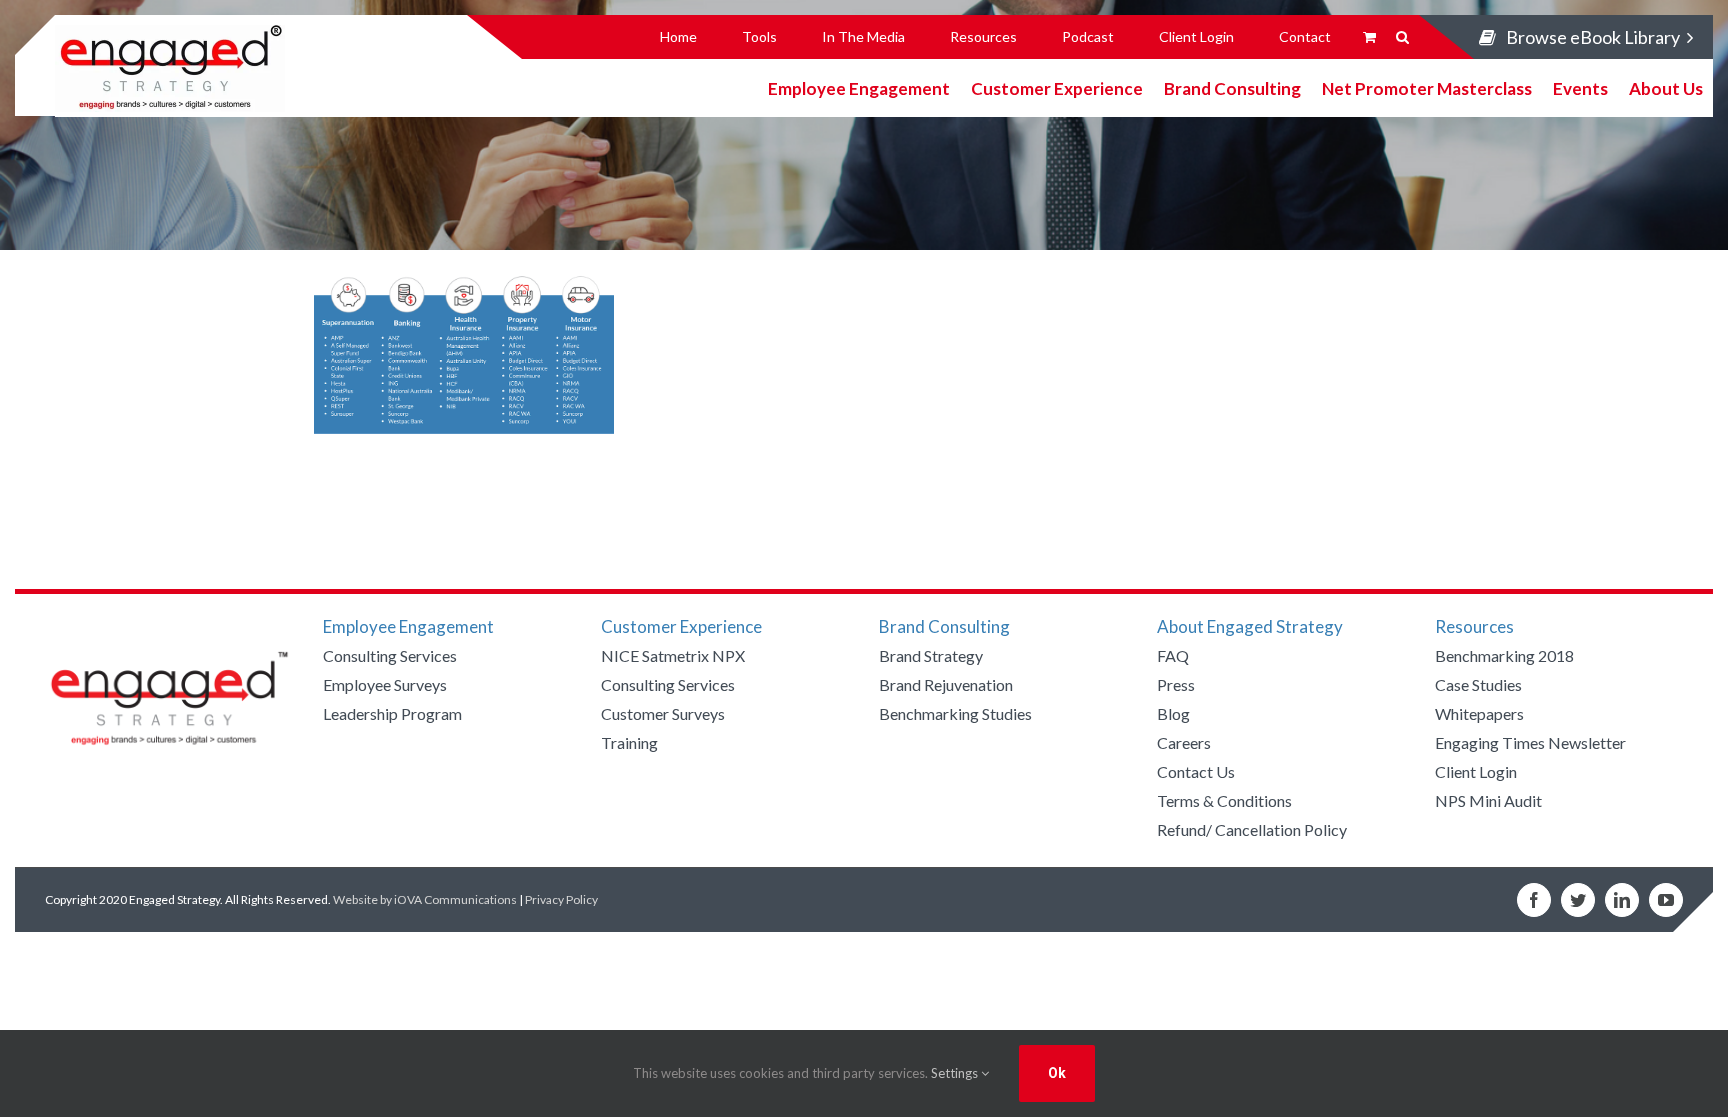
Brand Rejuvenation (946, 684)
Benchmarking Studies (955, 713)
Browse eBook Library (1593, 37)
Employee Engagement (859, 87)
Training (629, 742)
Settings (956, 1073)
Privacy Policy (561, 899)
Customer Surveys (663, 713)
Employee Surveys (385, 684)
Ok (1057, 1073)
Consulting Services (390, 655)
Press (1176, 684)
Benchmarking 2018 (1504, 655)
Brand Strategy (931, 655)
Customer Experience (1057, 87)
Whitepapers (1479, 713)
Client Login (1476, 771)
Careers (1184, 742)
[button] (1402, 37)
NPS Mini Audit (1488, 800)
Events (1580, 87)
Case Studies (1478, 684)
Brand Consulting (1232, 87)
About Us (1666, 87)
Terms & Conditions (1224, 800)
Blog (1173, 713)
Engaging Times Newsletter (1530, 742)
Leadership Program (392, 713)
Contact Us (1196, 771)
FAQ (1173, 655)
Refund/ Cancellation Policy (1252, 829)
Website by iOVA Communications (425, 899)
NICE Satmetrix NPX (673, 655)
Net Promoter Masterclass (1427, 87)
